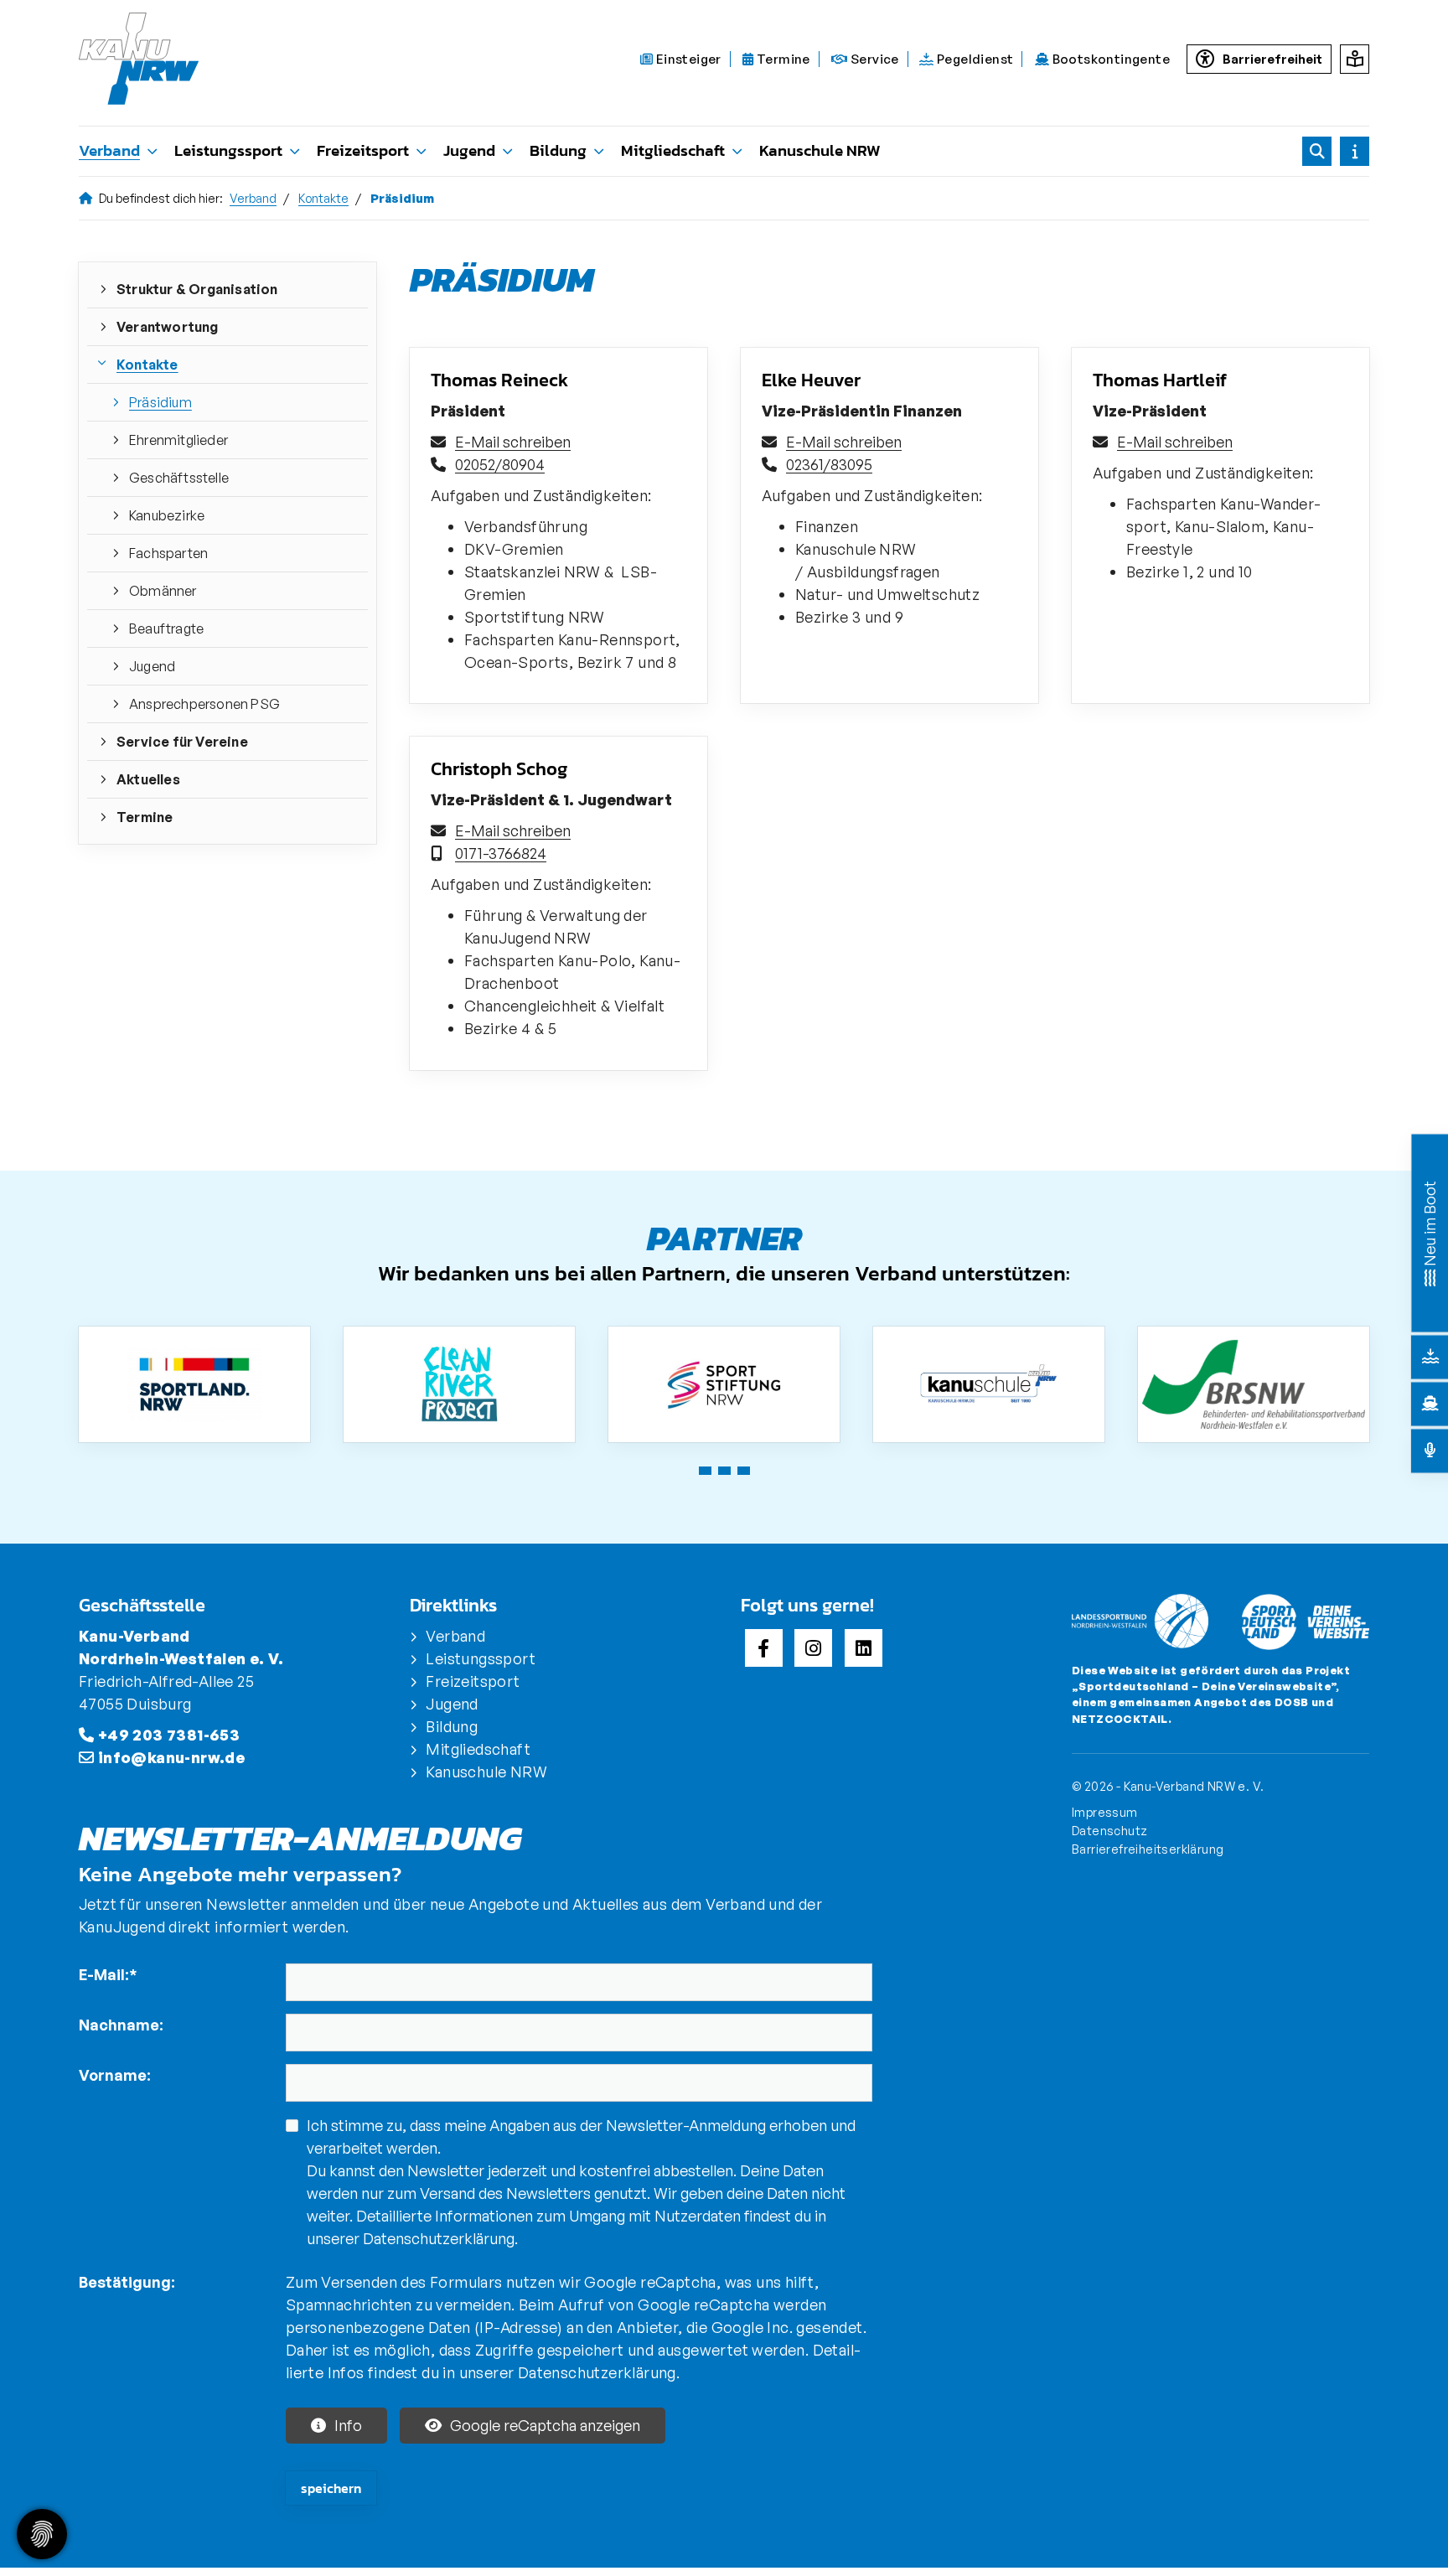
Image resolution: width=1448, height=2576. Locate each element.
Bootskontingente (1109, 59)
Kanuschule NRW (820, 150)
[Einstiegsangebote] (1430, 1276)
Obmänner (163, 591)
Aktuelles (148, 779)
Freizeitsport (363, 150)
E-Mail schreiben (513, 442)
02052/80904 (500, 464)
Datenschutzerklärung (439, 2238)
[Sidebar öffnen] (1355, 151)
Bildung (558, 150)
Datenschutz (1109, 1830)
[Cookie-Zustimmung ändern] (42, 2534)
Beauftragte (166, 628)
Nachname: (121, 2025)
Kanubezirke (167, 515)
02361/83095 (829, 464)
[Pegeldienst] (1430, 1357)
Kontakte (323, 198)
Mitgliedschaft (673, 150)
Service (874, 59)
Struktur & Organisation (197, 289)
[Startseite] (148, 59)
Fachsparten (168, 553)
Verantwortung (168, 327)
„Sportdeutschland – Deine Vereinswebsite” (1204, 1686)
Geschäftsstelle (179, 478)
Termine (782, 59)
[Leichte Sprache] (1355, 59)
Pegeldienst (974, 59)
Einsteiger (687, 59)
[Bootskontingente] (1430, 1404)
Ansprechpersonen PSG (204, 704)
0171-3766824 (501, 853)
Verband (109, 150)
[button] (705, 1471)
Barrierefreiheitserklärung (1148, 1849)
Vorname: (115, 2075)
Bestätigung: (127, 2282)
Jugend (469, 150)
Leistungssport (228, 150)
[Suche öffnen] (1317, 151)
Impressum (1105, 1812)
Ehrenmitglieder (178, 440)
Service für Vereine (182, 742)
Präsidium (160, 402)
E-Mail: (108, 1974)
